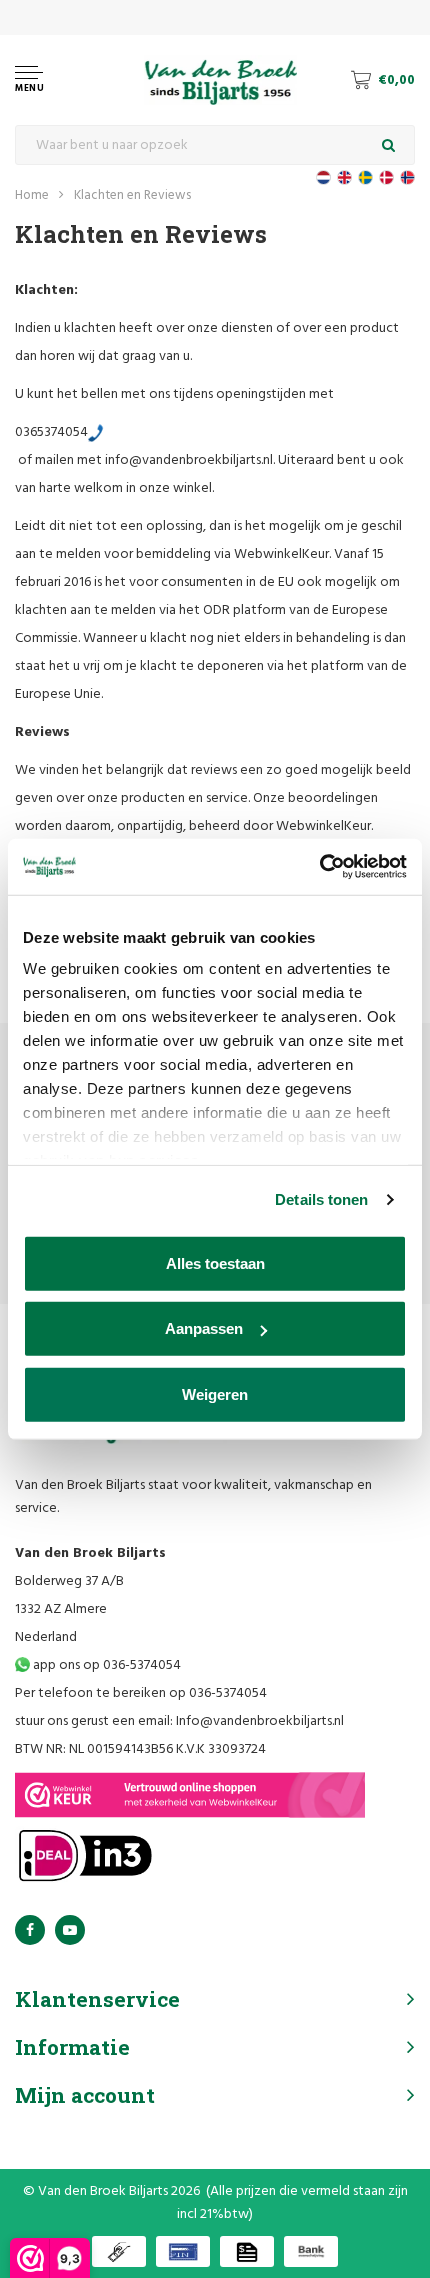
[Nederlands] (323, 177)
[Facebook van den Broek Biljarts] (30, 1930)
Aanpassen (204, 1328)
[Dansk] (386, 177)
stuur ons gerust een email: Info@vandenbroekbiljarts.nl (179, 1721)
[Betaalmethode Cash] (119, 2251)
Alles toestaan (215, 1262)
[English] (344, 177)
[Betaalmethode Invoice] (247, 2251)
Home (32, 195)
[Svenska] (365, 177)
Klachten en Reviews (132, 195)
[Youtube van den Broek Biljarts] (70, 1930)
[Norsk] (407, 177)
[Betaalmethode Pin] (183, 2251)
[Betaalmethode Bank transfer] (311, 2251)
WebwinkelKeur (281, 554)
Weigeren (215, 1393)
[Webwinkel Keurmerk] (190, 1795)
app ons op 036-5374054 (105, 1665)
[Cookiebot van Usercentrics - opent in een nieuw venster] (319, 867)
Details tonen (321, 1199)
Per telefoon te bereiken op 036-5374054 (141, 1693)
